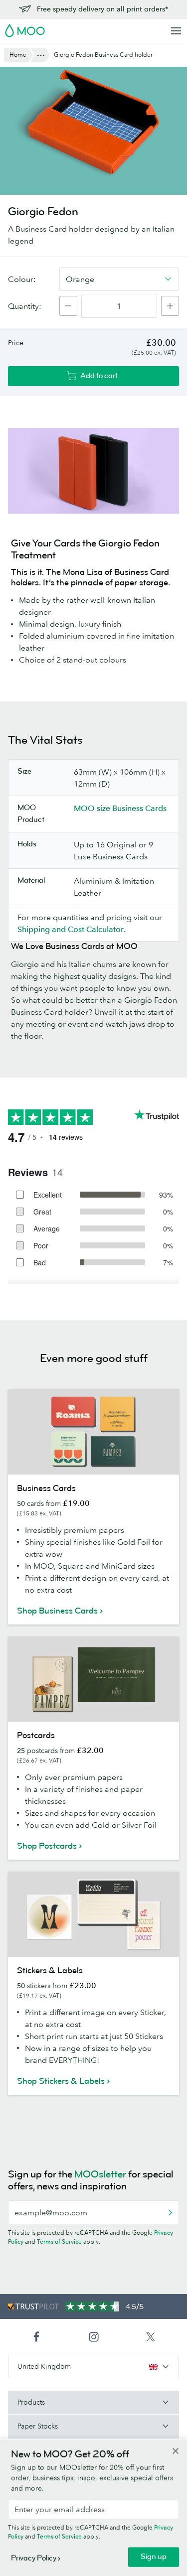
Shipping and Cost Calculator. (71, 929)
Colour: (22, 279)
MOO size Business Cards (120, 808)
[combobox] (119, 279)
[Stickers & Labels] (93, 1914)
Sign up (154, 2557)
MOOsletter (100, 2174)
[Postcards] (93, 1679)
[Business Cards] (93, 1432)
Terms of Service (59, 2241)
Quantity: (25, 306)
